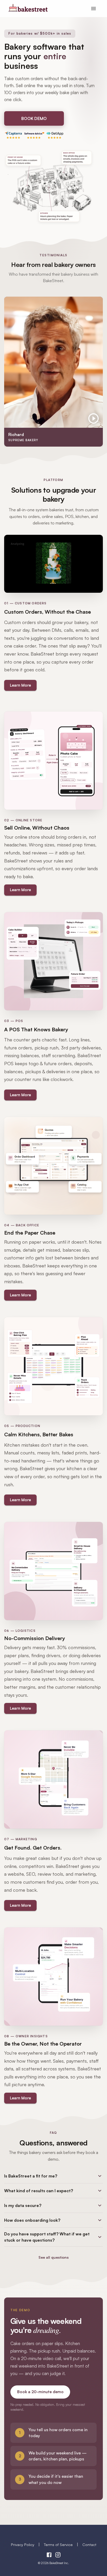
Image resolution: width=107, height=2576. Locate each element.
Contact (89, 2544)
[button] (53, 2176)
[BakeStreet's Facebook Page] (49, 2556)
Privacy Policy (23, 2544)
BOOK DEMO (34, 118)
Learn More (20, 685)
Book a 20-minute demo (40, 2392)
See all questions (53, 2257)
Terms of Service (58, 2544)
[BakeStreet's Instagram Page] (58, 2556)
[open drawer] (93, 9)
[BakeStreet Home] (28, 10)
